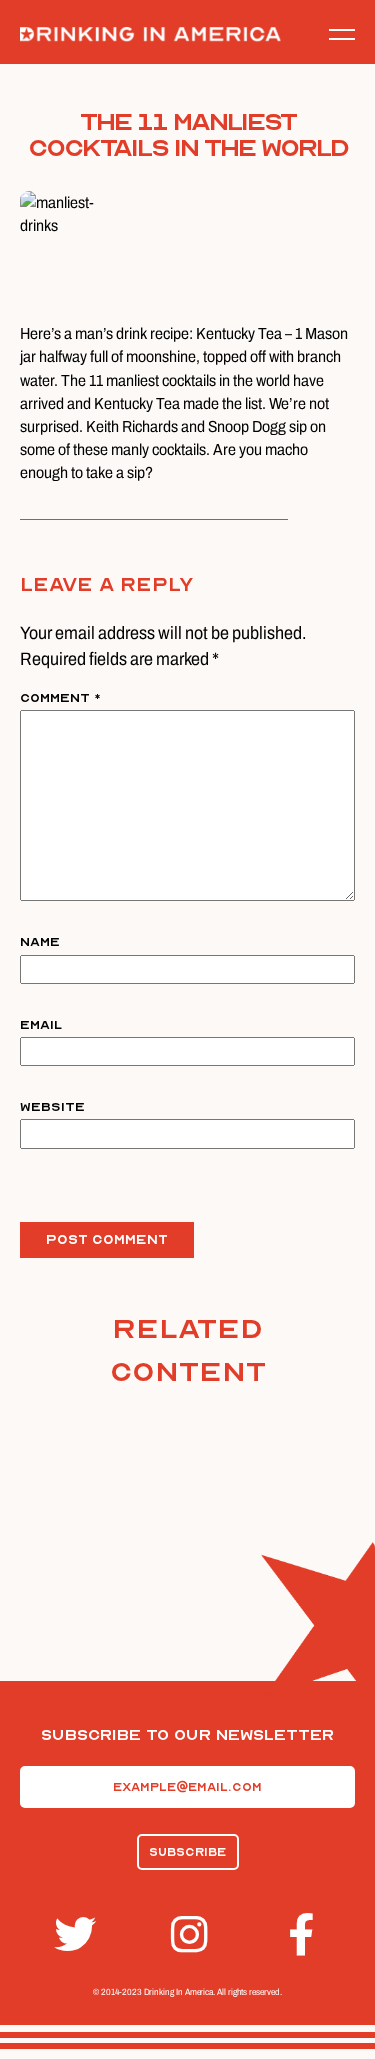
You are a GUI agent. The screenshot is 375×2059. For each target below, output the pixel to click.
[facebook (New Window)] (305, 1934)
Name (40, 942)
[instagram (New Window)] (188, 1934)
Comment (60, 698)
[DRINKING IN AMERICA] (150, 34)
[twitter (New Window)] (71, 1934)
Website (52, 1107)
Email (41, 1025)
